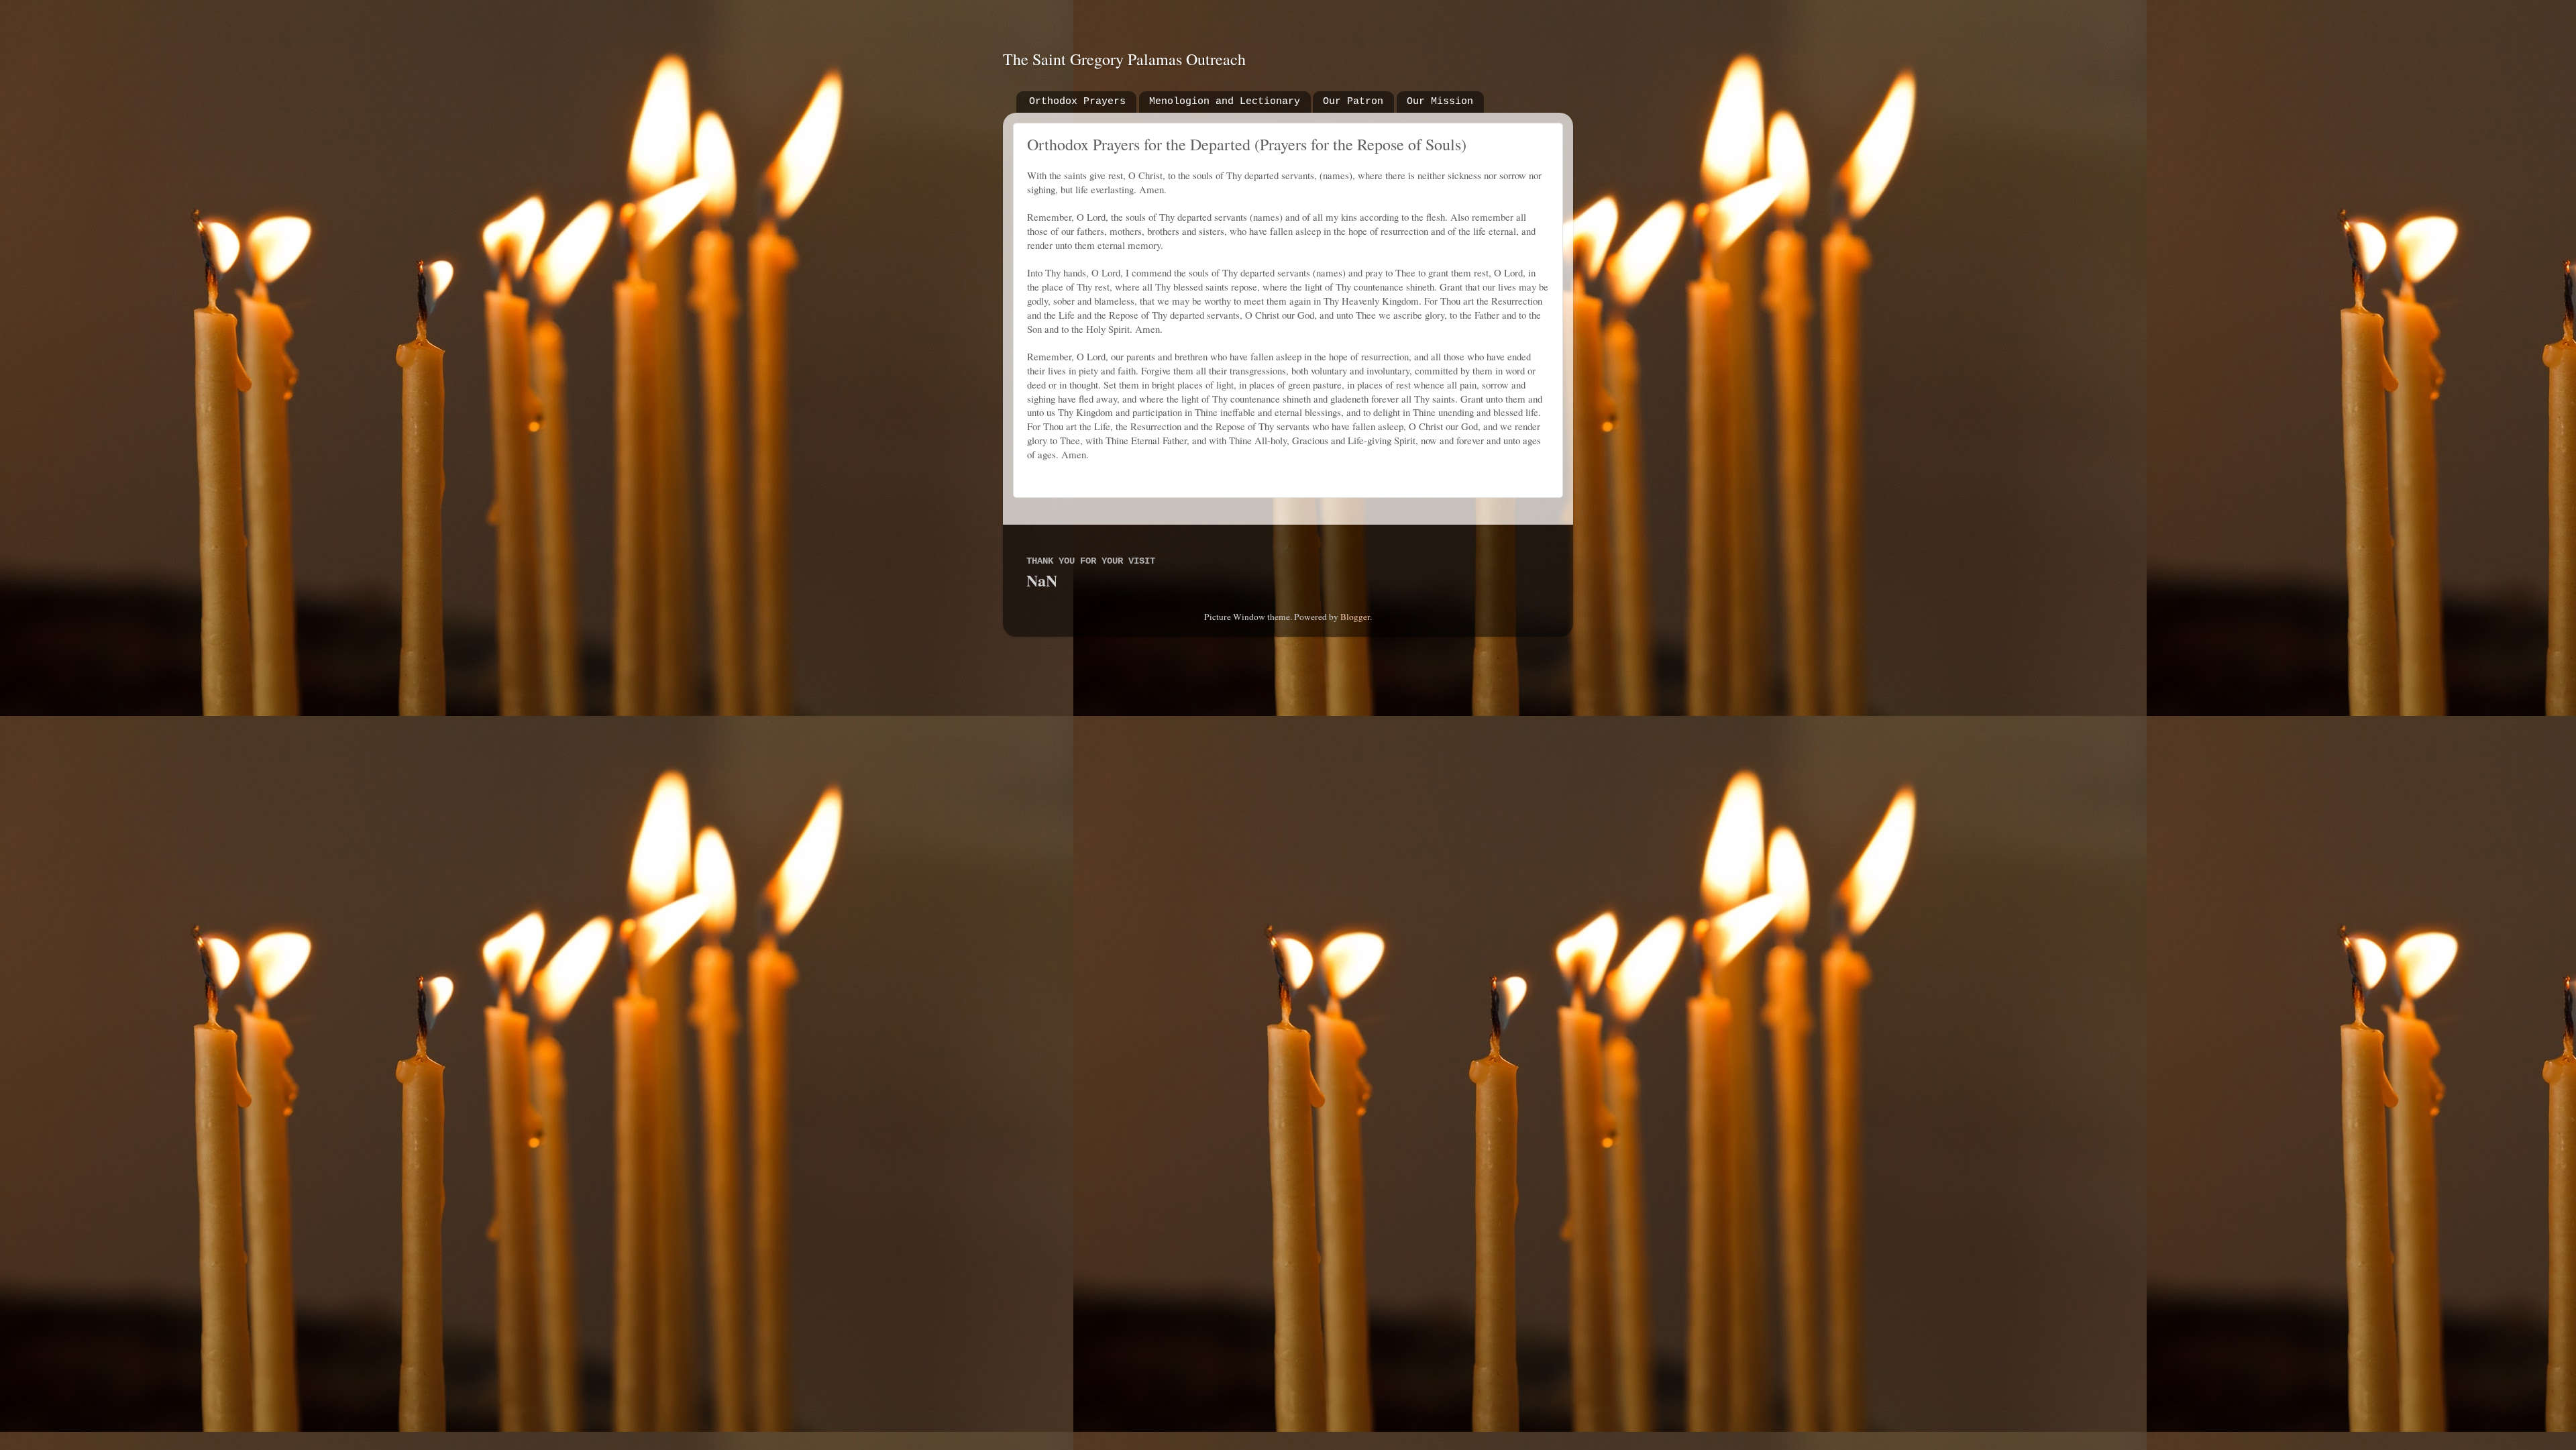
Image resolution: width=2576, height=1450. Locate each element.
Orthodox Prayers (1077, 102)
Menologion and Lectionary (1225, 102)
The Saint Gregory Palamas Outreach (1124, 59)
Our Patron (1353, 102)
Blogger (1355, 617)
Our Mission (1440, 102)
